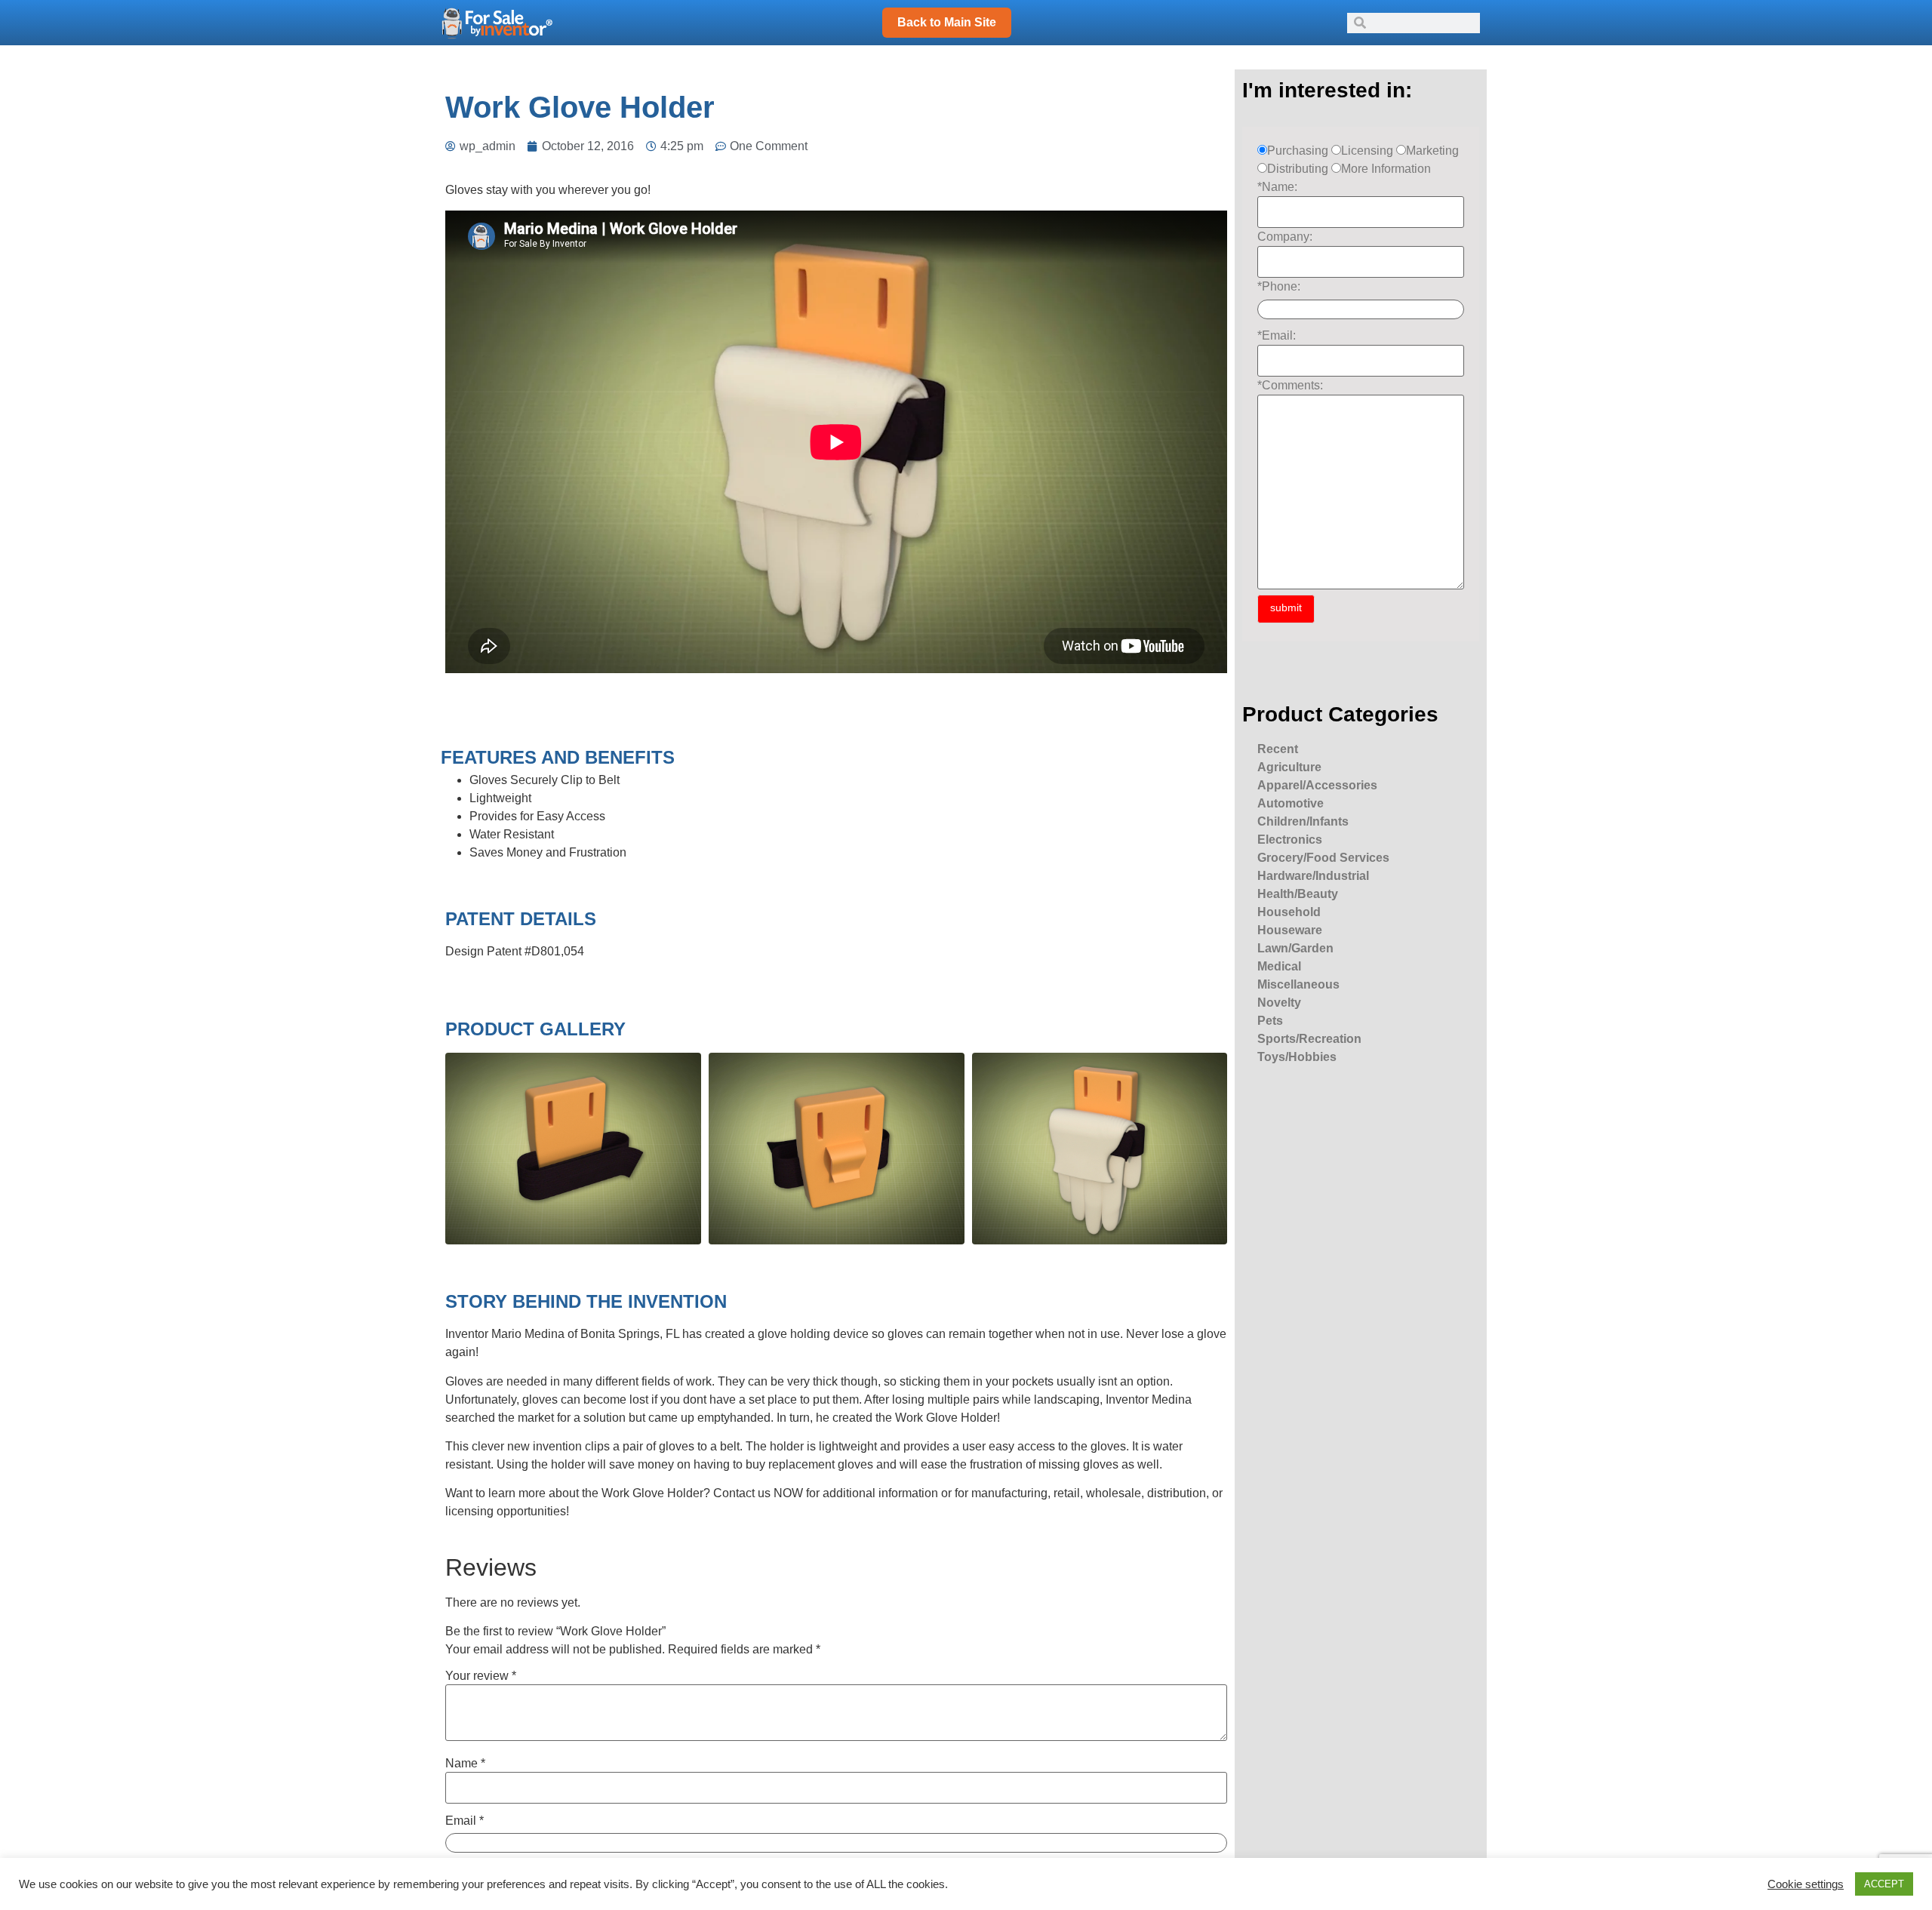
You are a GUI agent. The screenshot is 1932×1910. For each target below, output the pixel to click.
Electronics (1290, 840)
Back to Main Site (947, 22)
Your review (481, 1676)
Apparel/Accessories (1317, 785)
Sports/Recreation (1309, 1039)
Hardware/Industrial (1313, 876)
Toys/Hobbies (1297, 1057)
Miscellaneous (1298, 984)
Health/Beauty (1298, 894)
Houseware (1290, 930)
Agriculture (1289, 767)
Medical (1279, 966)
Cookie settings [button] (1806, 1884)
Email (465, 1821)
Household (1289, 912)
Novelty (1279, 1003)
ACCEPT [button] (1884, 1884)
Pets (1270, 1021)
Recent (1278, 749)
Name (465, 1764)
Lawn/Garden (1295, 948)
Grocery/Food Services (1323, 858)
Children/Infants (1303, 821)
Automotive (1291, 803)
